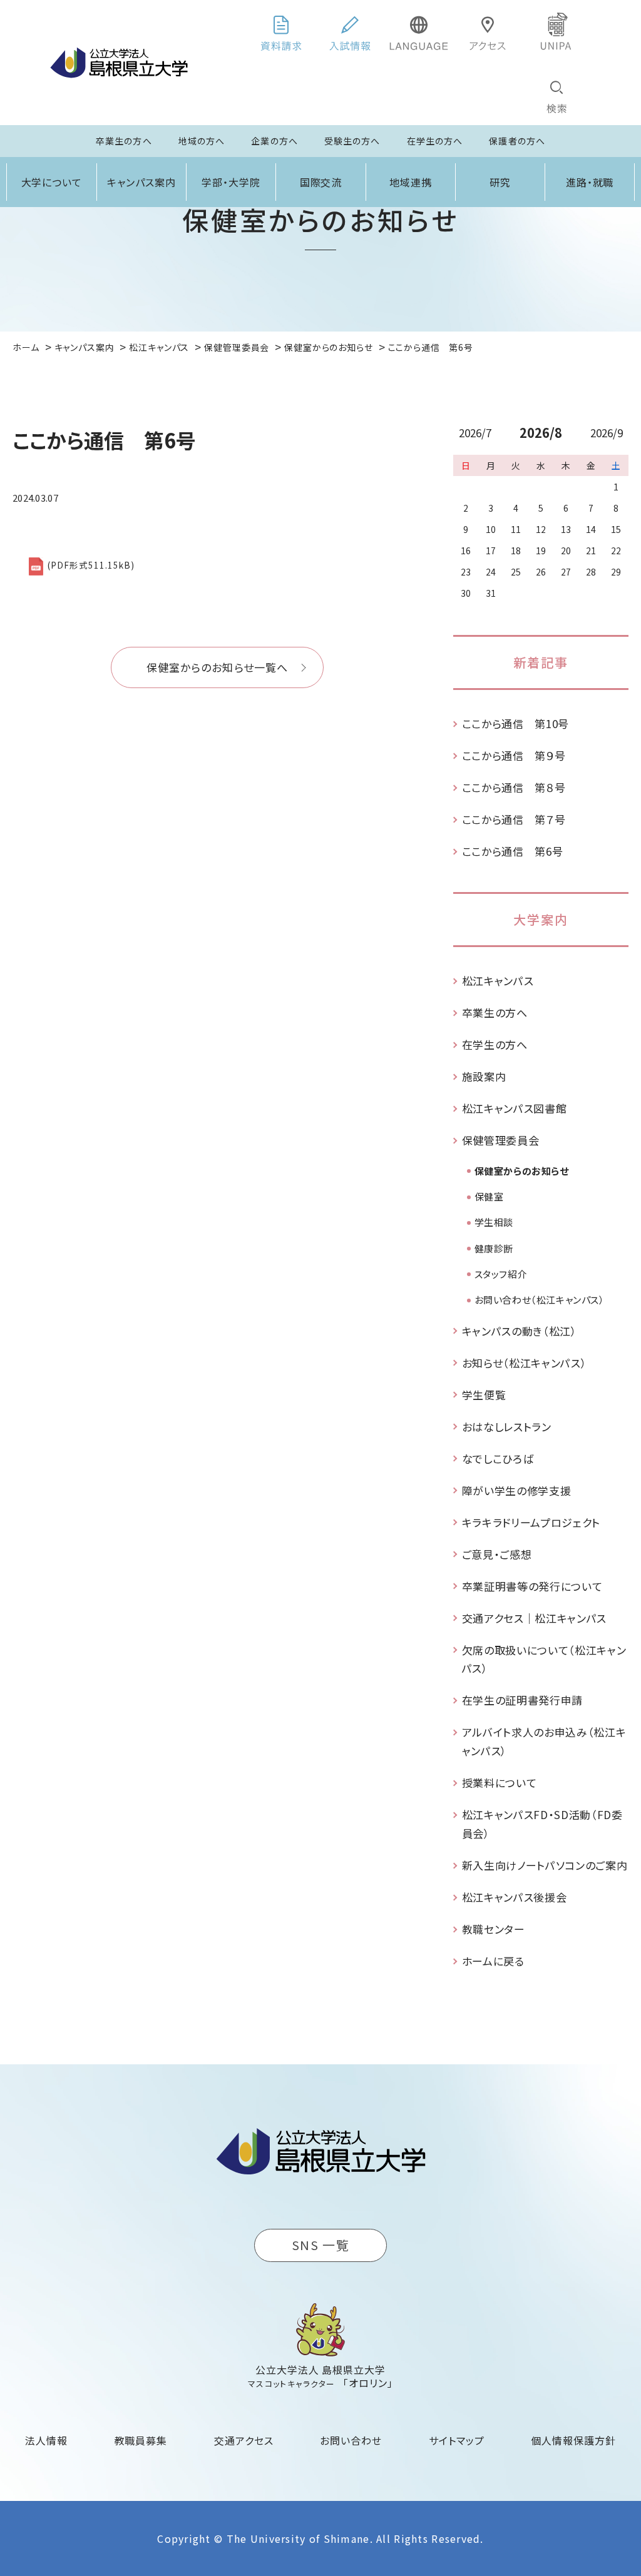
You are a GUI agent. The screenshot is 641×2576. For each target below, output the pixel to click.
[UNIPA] (556, 31)
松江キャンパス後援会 (515, 1897)
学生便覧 (484, 1395)
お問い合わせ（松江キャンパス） (540, 1300)
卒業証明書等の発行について (532, 1586)
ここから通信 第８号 (514, 787)
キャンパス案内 (141, 182)
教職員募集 (141, 2440)
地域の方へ (202, 141)
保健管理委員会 (501, 1140)
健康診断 (494, 1248)
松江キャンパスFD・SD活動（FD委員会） (542, 1824)
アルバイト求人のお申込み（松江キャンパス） (544, 1741)
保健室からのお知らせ (522, 1171)
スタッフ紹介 (501, 1274)
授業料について (500, 1782)
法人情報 (46, 2440)
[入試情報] (350, 31)
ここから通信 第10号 (515, 723)
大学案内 (541, 919)
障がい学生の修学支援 (517, 1490)
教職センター (494, 1929)
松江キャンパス (498, 981)
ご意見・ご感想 (497, 1554)
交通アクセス (244, 2440)
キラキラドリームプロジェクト (531, 1522)
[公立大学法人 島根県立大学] (119, 63)
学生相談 (494, 1222)
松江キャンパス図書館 (515, 1108)
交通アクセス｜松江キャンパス (535, 1618)
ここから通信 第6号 (513, 851)
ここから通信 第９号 (514, 755)
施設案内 (484, 1076)
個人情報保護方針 (573, 2440)
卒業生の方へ (124, 141)
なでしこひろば (498, 1458)
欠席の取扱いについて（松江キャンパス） (544, 1659)
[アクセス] (488, 31)
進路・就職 (590, 182)
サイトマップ (457, 2440)
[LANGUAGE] (419, 31)
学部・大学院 (231, 182)
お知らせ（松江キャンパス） (525, 1363)
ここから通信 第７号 (514, 819)
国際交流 (321, 182)
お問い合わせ (351, 2440)
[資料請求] (281, 31)
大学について (52, 182)
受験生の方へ (352, 141)
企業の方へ (274, 141)
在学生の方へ (435, 141)
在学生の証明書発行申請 (522, 1700)
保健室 (489, 1196)
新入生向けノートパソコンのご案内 (545, 1865)
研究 (500, 182)
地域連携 (411, 182)
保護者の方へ (517, 141)
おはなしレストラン (507, 1427)
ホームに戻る (493, 1961)
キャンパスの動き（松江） (520, 1331)
